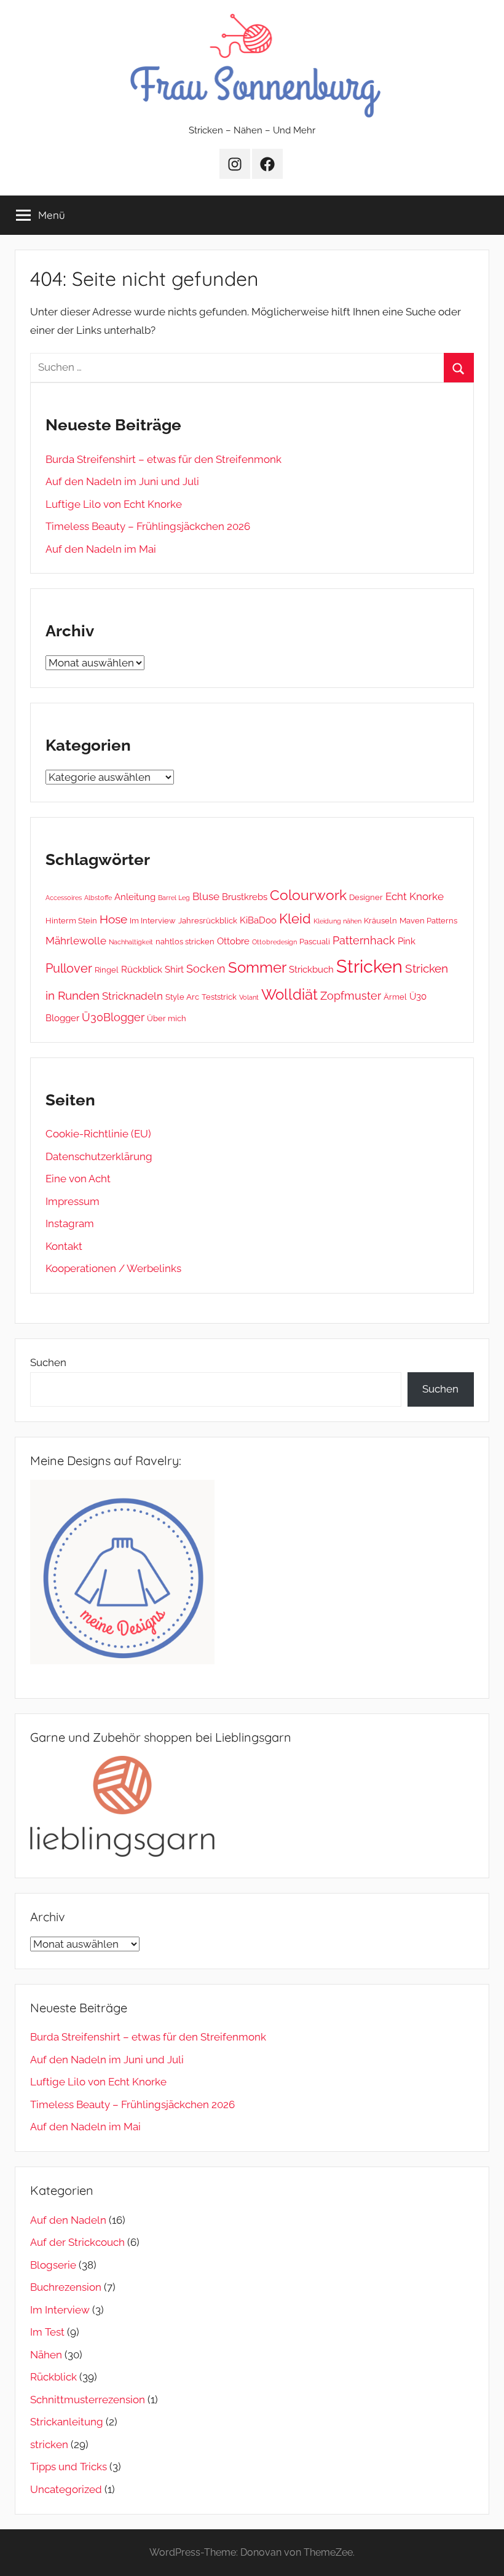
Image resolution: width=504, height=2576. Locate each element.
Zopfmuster (351, 996)
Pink (407, 941)
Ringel (107, 970)
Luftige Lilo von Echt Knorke (114, 504)
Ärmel (395, 997)
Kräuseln (380, 920)
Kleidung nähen (337, 921)
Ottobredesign (274, 942)
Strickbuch (311, 970)
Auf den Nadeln (68, 2220)
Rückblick (142, 970)
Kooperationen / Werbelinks (113, 1268)
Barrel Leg (174, 898)
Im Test (47, 2332)
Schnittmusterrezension (88, 2400)
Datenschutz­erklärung (99, 1156)
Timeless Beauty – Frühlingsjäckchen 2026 (148, 526)
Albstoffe (98, 898)
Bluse (206, 896)
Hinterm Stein (71, 920)
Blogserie (53, 2265)
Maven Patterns (428, 920)
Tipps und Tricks (69, 2467)
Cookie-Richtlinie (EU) (98, 1134)
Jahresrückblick (208, 920)
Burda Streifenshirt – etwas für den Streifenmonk (163, 459)
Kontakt (64, 1246)
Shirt (174, 970)
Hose (113, 919)
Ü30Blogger (113, 1017)
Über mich (167, 1018)
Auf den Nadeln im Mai (101, 549)
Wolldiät (289, 994)
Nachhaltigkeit (131, 942)
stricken (49, 2444)
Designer (366, 897)
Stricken (369, 966)
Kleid (295, 919)
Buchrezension (66, 2287)
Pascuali (315, 941)
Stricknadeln (132, 996)
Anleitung (135, 897)
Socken (206, 969)
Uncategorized (66, 2489)
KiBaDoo (258, 920)
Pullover (69, 968)
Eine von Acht (78, 1179)
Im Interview (153, 920)
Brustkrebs (245, 897)
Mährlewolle (76, 941)
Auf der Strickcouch (77, 2242)
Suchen (48, 1362)
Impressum (73, 1201)
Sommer (257, 967)
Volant (249, 997)
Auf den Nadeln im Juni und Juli (122, 481)
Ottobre (233, 941)
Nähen (46, 2355)
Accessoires (64, 898)
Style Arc (182, 997)
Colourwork (308, 895)
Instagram (70, 1223)
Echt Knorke (415, 896)
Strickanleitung (67, 2422)
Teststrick (219, 997)
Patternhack (364, 940)
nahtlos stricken (185, 941)
